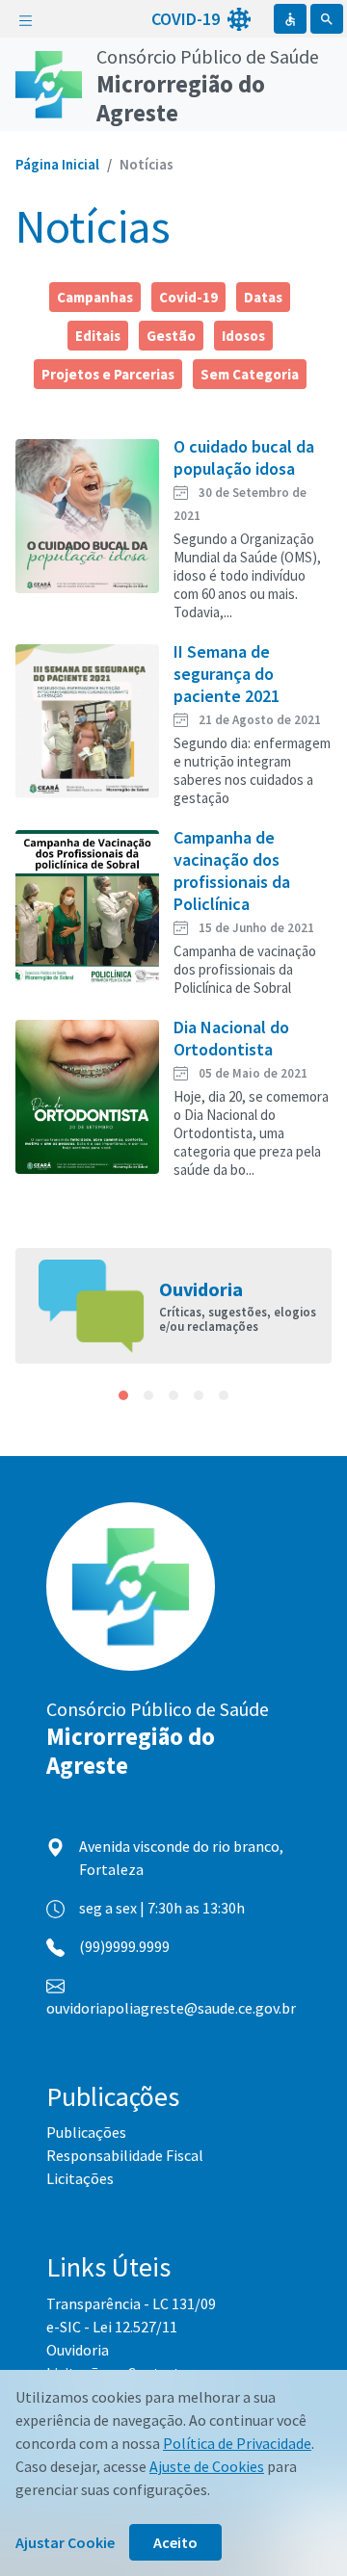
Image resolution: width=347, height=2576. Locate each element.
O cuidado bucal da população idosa (244, 457)
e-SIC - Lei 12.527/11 (112, 2327)
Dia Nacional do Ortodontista (231, 1038)
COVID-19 (187, 19)
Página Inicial (57, 164)
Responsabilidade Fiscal (125, 2155)
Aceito (175, 2542)
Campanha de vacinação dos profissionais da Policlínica (232, 871)
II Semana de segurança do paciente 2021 (227, 674)
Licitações (80, 2178)
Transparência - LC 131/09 (131, 2303)
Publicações (86, 2132)
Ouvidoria (78, 2350)
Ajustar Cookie (65, 2542)
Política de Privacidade (237, 2443)
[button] (123, 1395)
